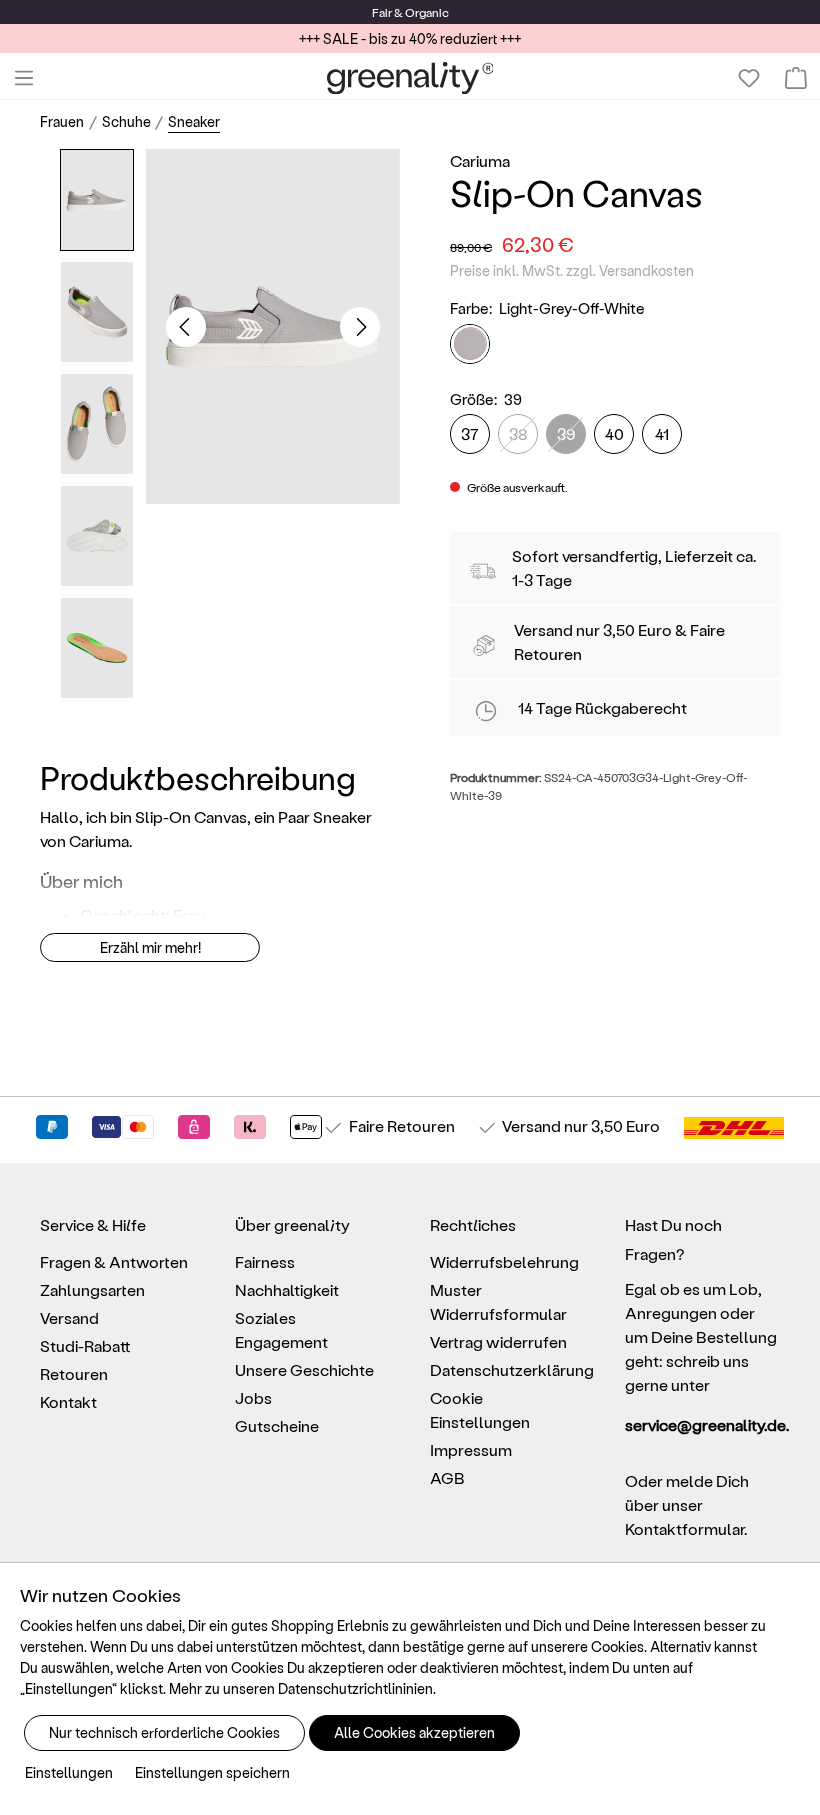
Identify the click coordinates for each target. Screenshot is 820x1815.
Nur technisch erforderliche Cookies (164, 1732)
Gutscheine (277, 1425)
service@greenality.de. (702, 1424)
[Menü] (24, 78)
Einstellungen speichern (212, 1772)
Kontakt (68, 1401)
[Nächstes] (360, 327)
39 (566, 433)
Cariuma (480, 160)
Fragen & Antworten (114, 1261)
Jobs (253, 1397)
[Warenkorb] (796, 78)
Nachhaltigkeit (287, 1289)
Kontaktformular (684, 1528)
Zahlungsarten (92, 1289)
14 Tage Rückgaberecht (602, 707)
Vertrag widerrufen (498, 1341)
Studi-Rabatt (85, 1345)
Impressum (471, 1449)
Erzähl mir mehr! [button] (150, 947)
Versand (543, 629)
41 (662, 433)
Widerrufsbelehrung (504, 1261)
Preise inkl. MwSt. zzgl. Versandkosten (572, 270)
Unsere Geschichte (304, 1369)
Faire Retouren (402, 1125)
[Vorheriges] (186, 327)
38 (518, 433)
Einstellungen (69, 1772)
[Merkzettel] (749, 78)
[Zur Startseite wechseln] (410, 78)
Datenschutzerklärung (512, 1369)
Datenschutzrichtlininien (355, 1688)
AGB (447, 1477)
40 (614, 433)
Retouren (74, 1373)
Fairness (265, 1261)
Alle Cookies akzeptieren (414, 1732)
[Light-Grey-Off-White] (470, 344)
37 (470, 433)
